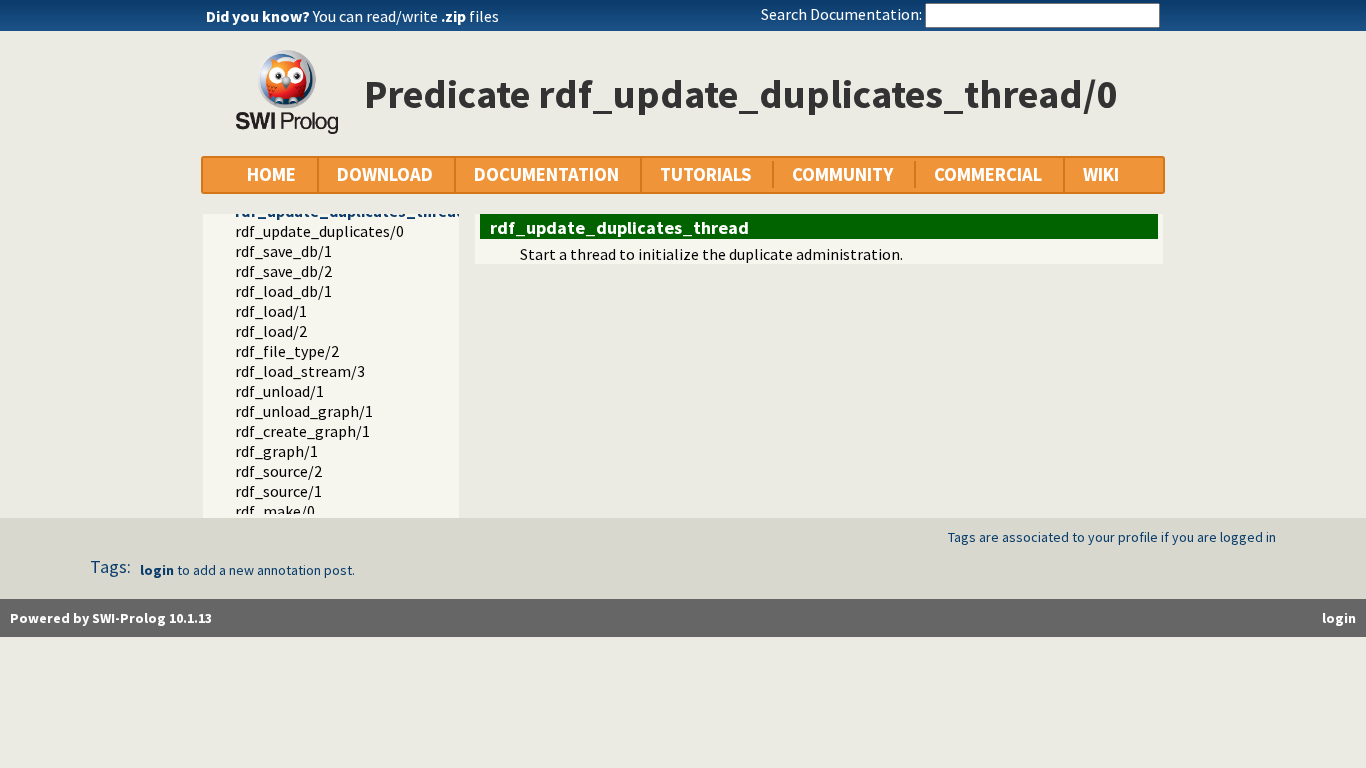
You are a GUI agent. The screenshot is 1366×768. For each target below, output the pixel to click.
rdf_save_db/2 (283, 271)
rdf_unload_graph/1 (304, 411)
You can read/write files (406, 16)
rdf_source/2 (278, 471)
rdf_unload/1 (279, 391)
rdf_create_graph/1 (302, 431)
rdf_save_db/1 (283, 251)
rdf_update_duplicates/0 (319, 231)
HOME (271, 174)
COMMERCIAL (988, 174)
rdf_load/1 (271, 311)
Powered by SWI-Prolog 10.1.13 (111, 618)
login (157, 570)
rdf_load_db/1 (283, 291)
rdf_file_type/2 (287, 351)
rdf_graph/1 (276, 451)
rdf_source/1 (278, 491)
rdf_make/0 (275, 511)
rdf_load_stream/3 (300, 371)
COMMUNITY (842, 174)
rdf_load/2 (271, 331)
